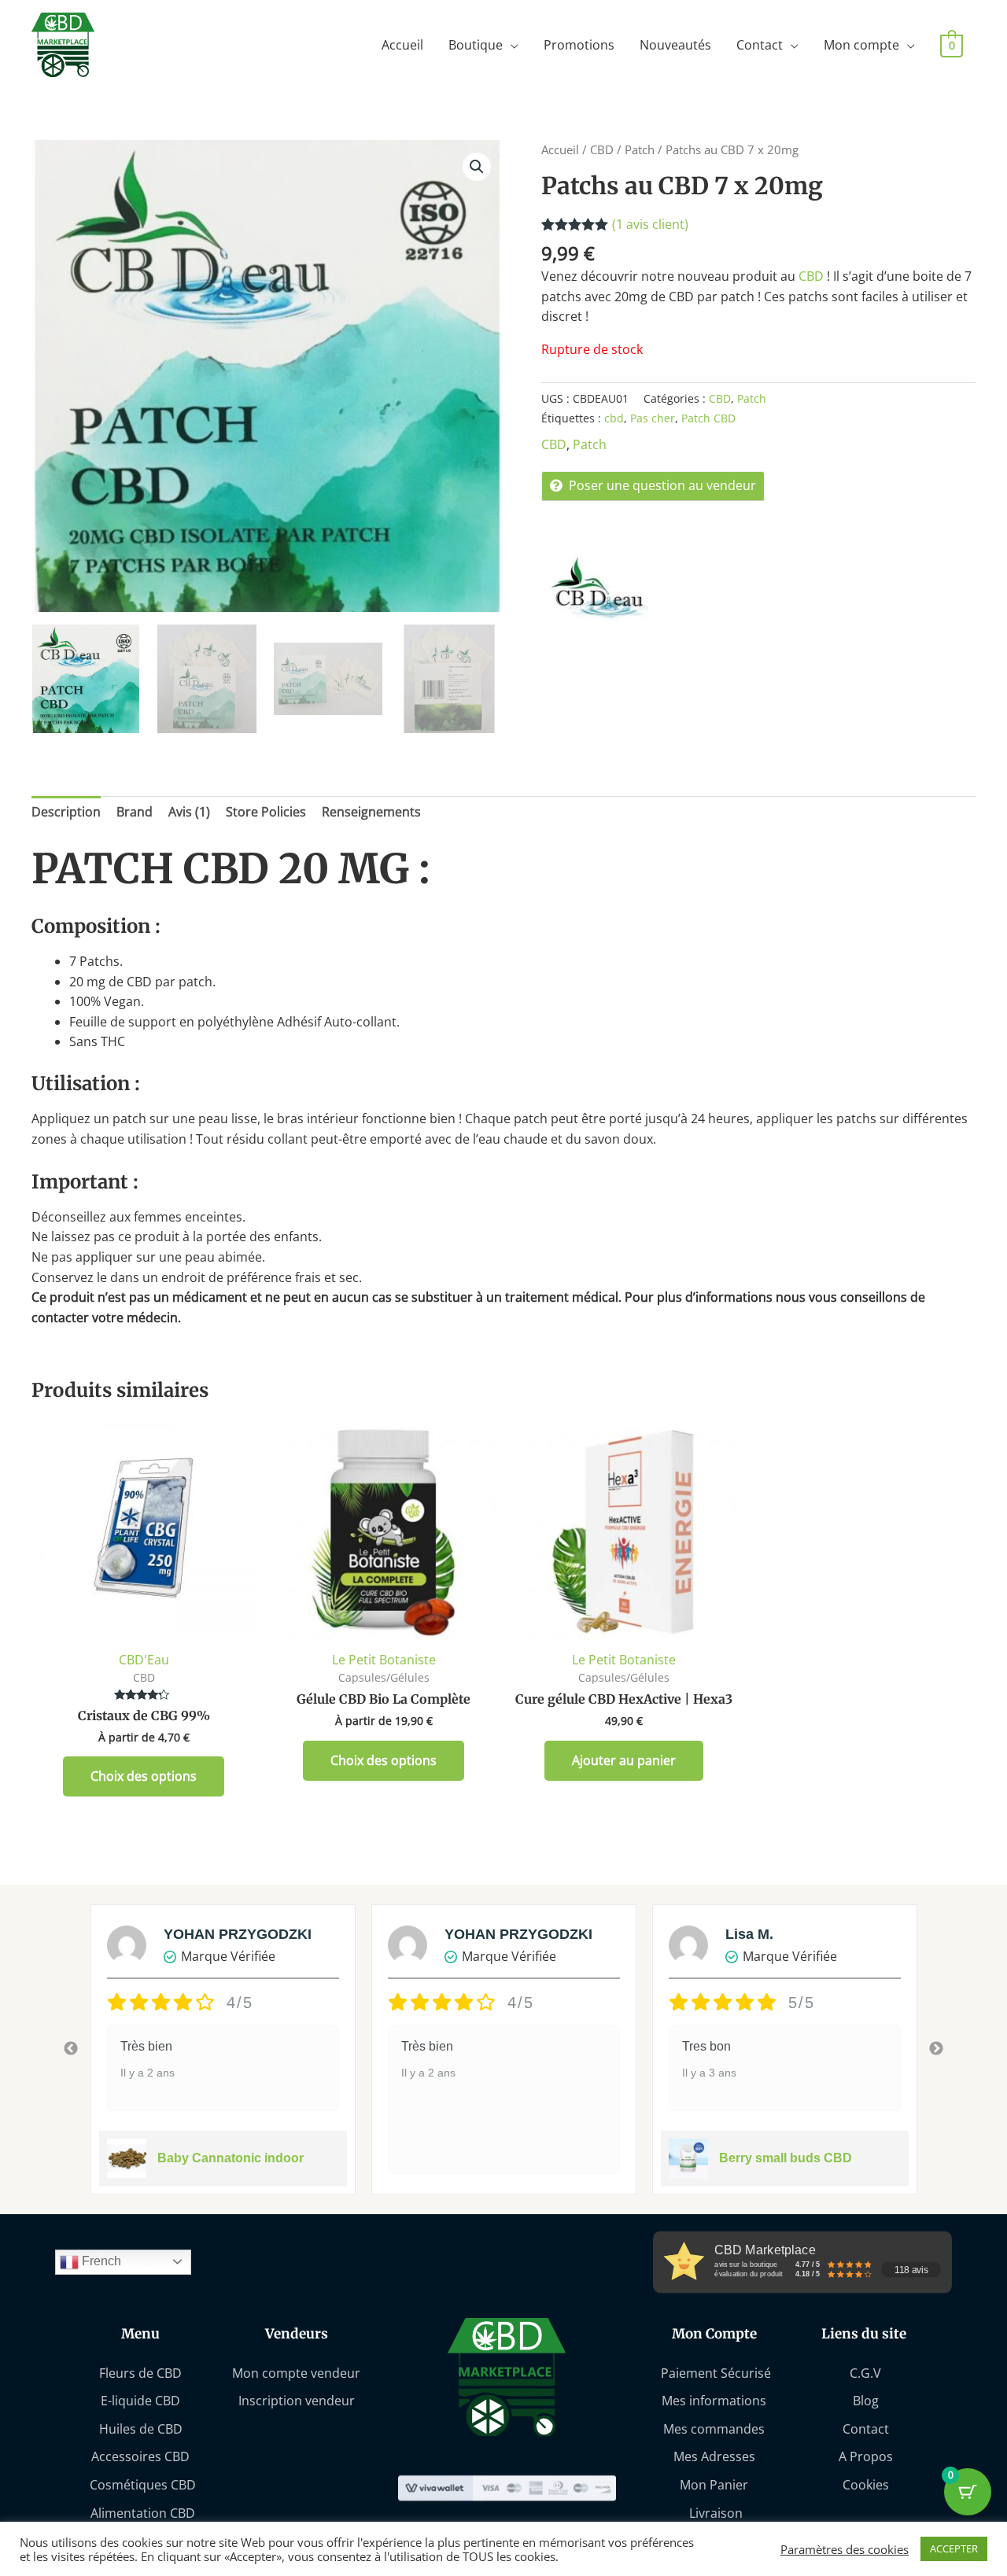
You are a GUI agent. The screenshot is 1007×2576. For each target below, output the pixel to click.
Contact (760, 45)
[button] (477, 167)
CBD (602, 149)
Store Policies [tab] (266, 812)
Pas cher (653, 418)
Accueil (402, 45)
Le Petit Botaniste (384, 1660)
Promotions (579, 45)
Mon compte (861, 45)
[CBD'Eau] (600, 588)
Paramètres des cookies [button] (845, 2549)
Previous (71, 2049)
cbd (614, 418)
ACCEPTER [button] (954, 2548)
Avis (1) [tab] (189, 812)
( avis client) (650, 224)
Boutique (476, 45)
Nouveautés (675, 45)
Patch (640, 149)
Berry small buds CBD (786, 2158)
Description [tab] (66, 812)
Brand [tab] (135, 812)
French (100, 2261)
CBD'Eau (144, 1660)
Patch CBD (708, 418)
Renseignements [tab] (371, 812)
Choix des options (144, 1776)
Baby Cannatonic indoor (231, 2158)
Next (936, 2049)
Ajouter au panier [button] (624, 1760)
